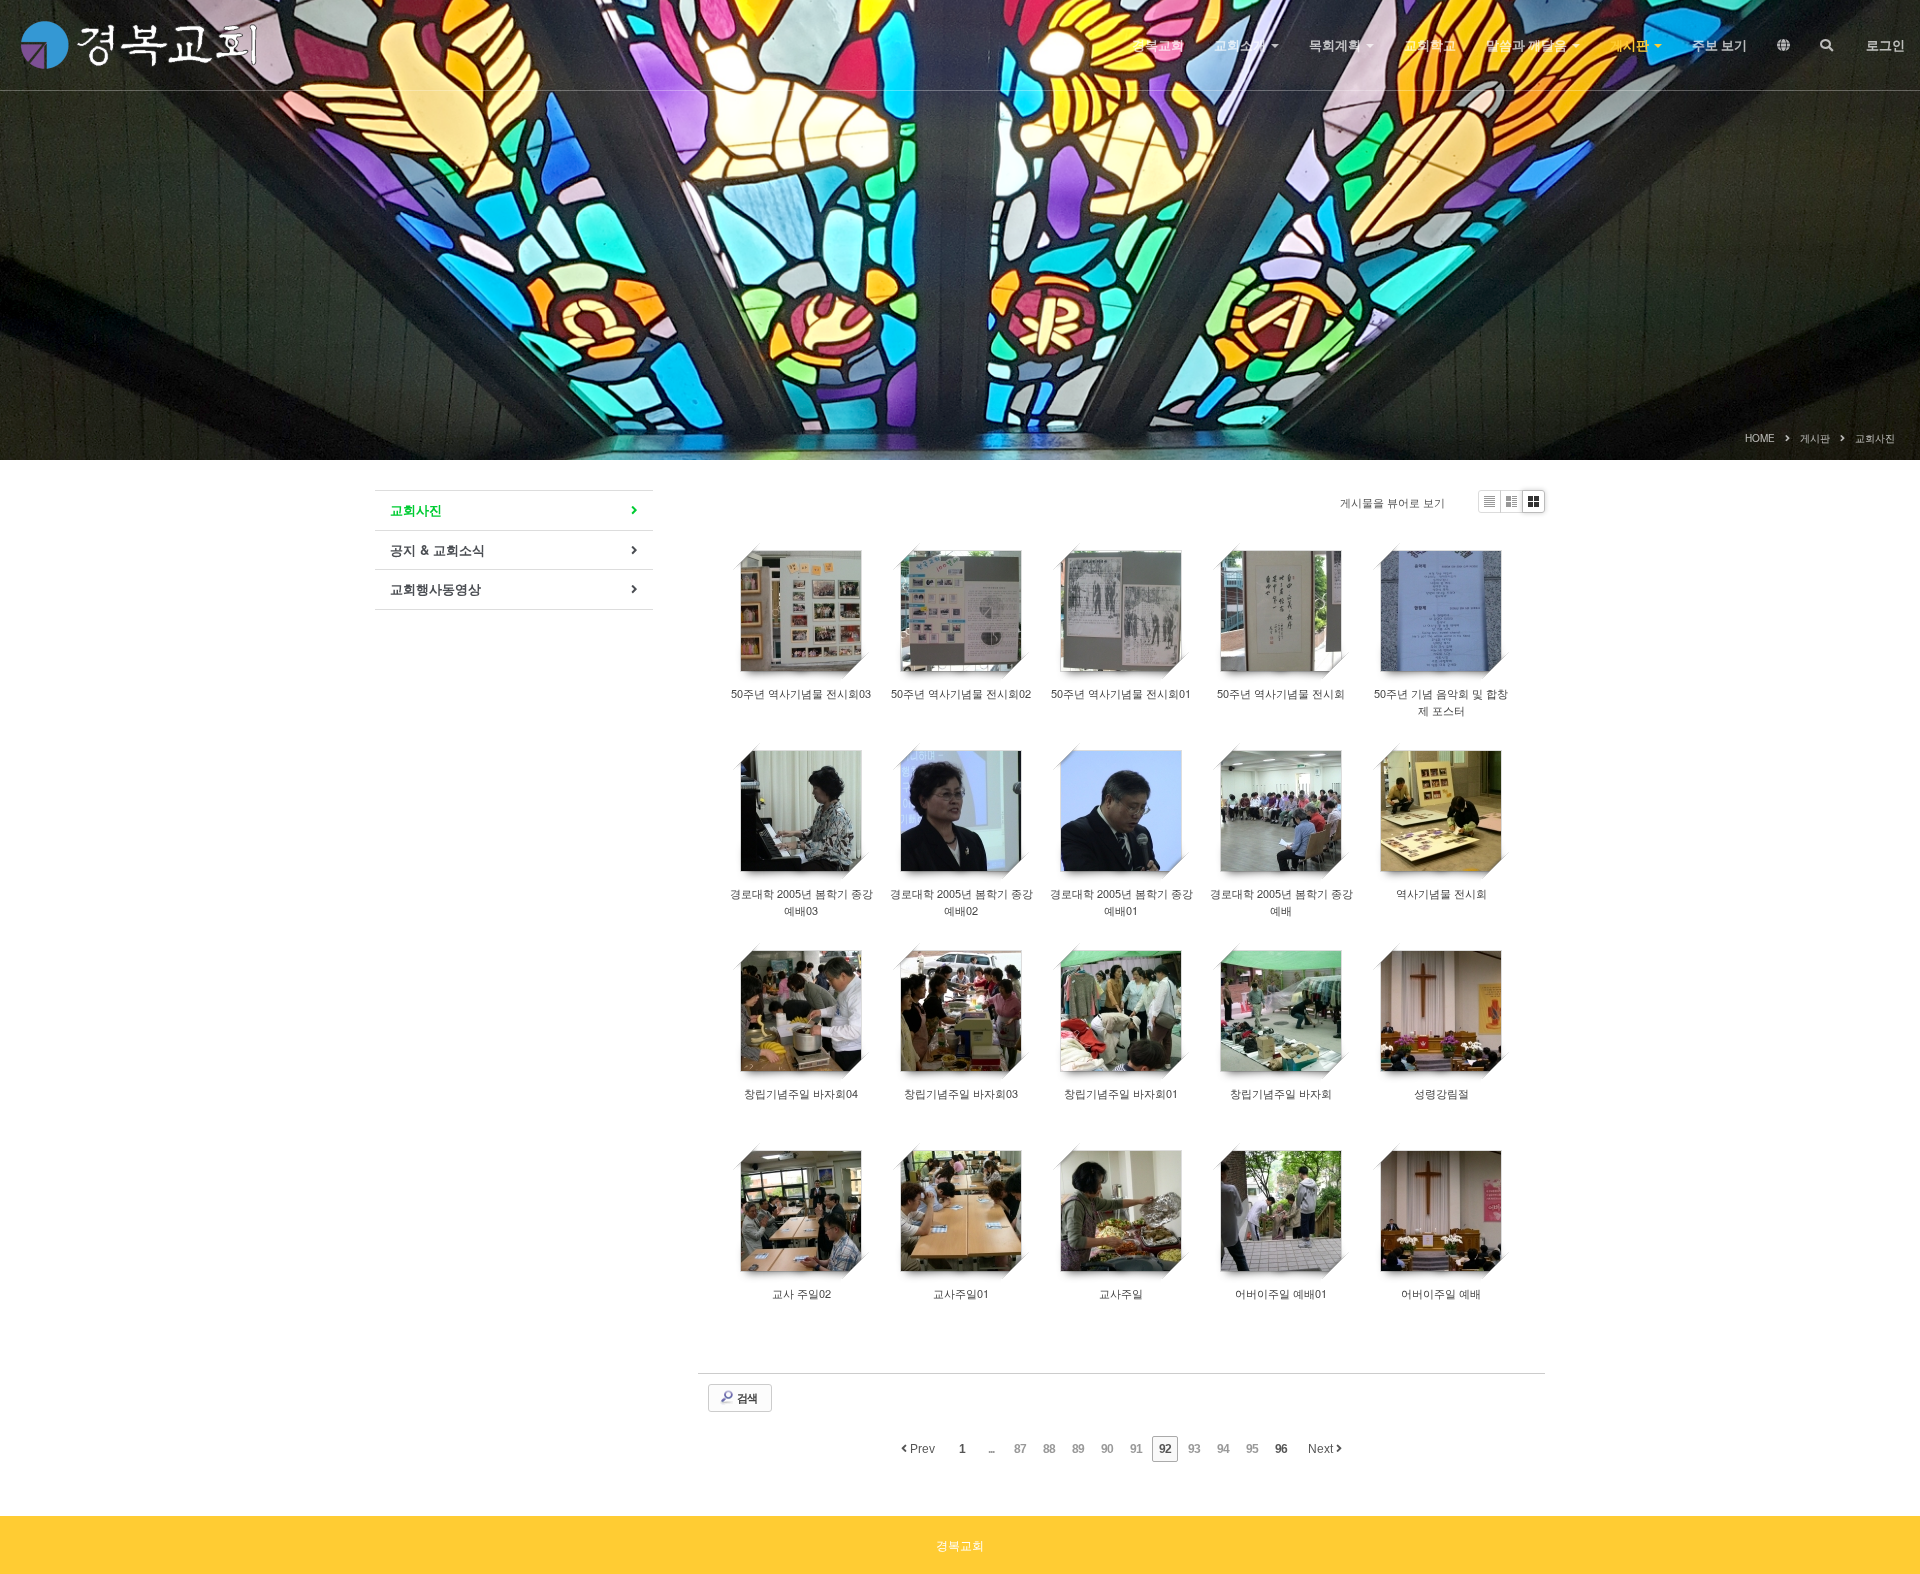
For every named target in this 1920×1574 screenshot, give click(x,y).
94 (1223, 1449)
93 (1194, 1449)
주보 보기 (1719, 45)
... (991, 1449)
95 (1252, 1449)
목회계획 (1336, 45)
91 (1136, 1449)
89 (1078, 1449)
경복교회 (1158, 45)
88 (1049, 1449)
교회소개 (1241, 45)
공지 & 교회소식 (437, 549)
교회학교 (1430, 45)
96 (1281, 1449)
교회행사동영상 (435, 588)
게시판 (1631, 45)
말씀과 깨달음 (1528, 45)
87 (1020, 1449)
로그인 (1884, 45)
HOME (1760, 438)
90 (1107, 1449)
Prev (921, 1449)
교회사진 (1875, 438)
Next (1322, 1449)
